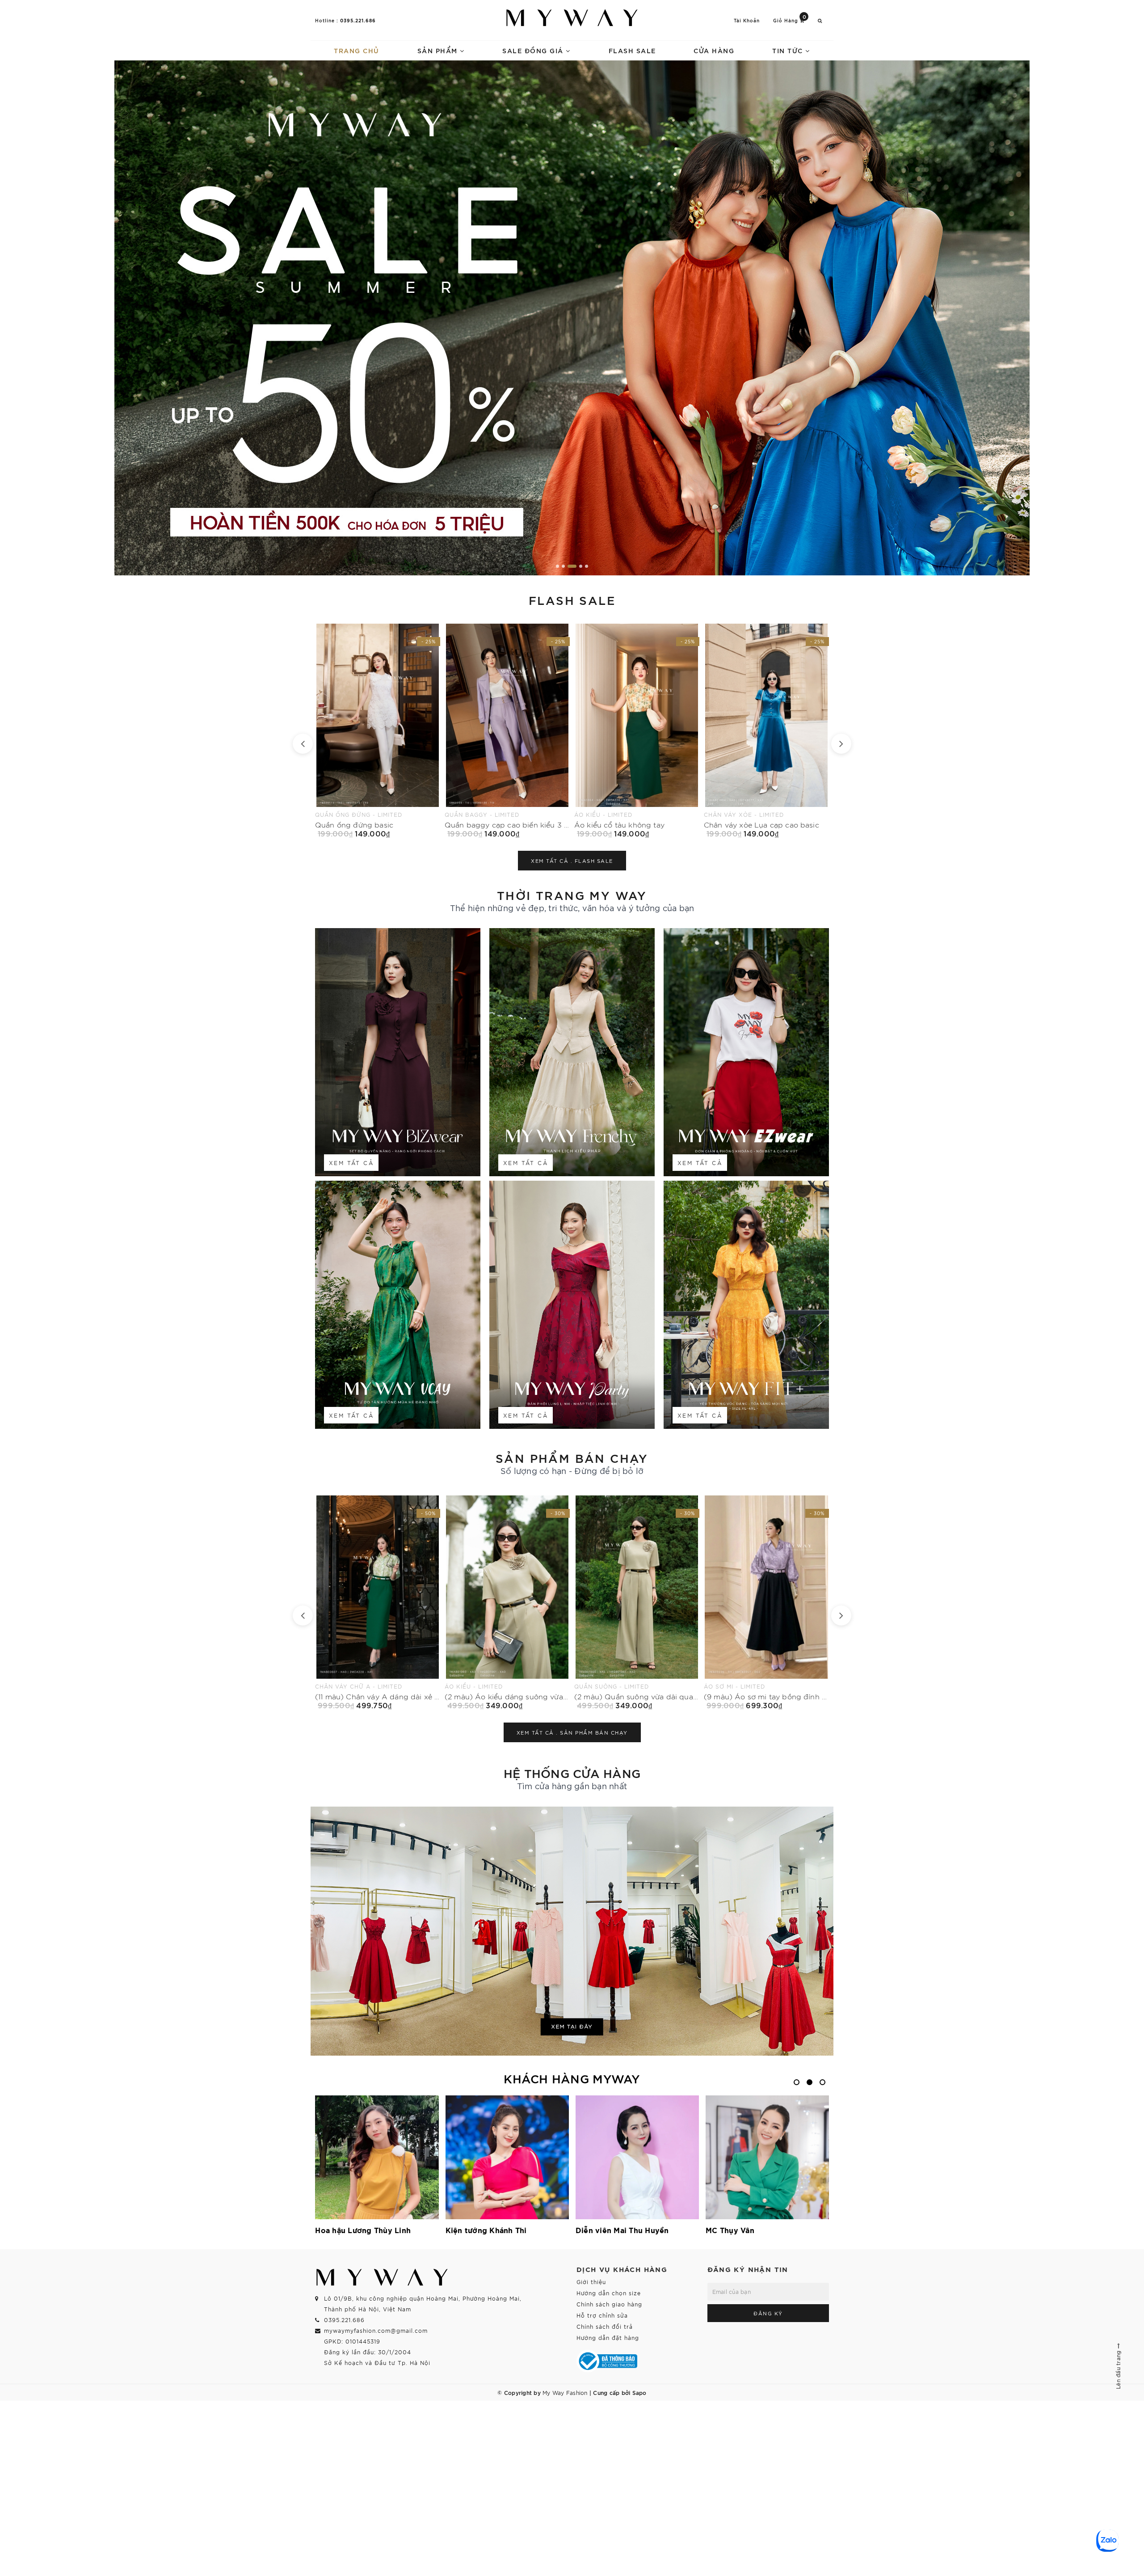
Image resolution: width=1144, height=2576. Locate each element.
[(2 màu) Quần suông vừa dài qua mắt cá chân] (378, 1602)
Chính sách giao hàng (609, 2304)
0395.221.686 (358, 20)
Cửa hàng (714, 50)
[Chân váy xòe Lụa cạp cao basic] (507, 731)
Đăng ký (768, 2313)
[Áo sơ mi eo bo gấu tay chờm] (637, 731)
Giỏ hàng (790, 20)
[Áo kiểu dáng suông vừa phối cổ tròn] (637, 1602)
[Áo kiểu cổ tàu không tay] (378, 731)
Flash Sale (632, 50)
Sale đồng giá (534, 50)
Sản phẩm (439, 50)
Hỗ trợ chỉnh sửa (602, 2315)
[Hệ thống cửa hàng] (572, 1931)
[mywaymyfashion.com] (572, 318)
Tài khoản (747, 20)
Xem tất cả (351, 1163)
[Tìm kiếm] (820, 20)
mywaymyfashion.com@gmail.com (376, 2330)
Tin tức (789, 50)
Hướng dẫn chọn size (609, 2293)
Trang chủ (357, 50)
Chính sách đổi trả (605, 2326)
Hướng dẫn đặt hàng (608, 2337)
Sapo (639, 2392)
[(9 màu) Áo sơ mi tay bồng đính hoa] (507, 1602)
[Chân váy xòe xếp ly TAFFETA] (766, 731)
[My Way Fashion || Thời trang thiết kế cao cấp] (572, 18)
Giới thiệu (591, 2282)
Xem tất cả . (572, 861)
